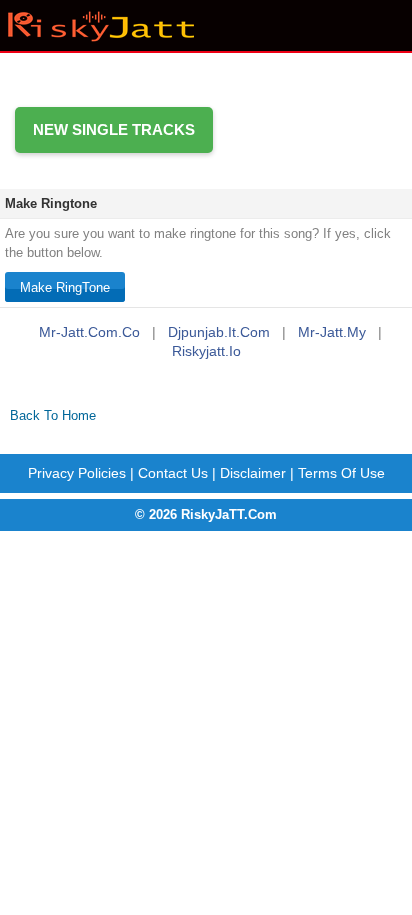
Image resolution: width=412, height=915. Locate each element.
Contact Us (173, 473)
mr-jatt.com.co (89, 332)
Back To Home (53, 415)
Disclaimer (253, 473)
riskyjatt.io (206, 351)
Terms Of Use (341, 473)
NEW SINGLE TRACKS (114, 129)
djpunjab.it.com (219, 332)
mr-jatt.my (332, 332)
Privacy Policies (77, 473)
